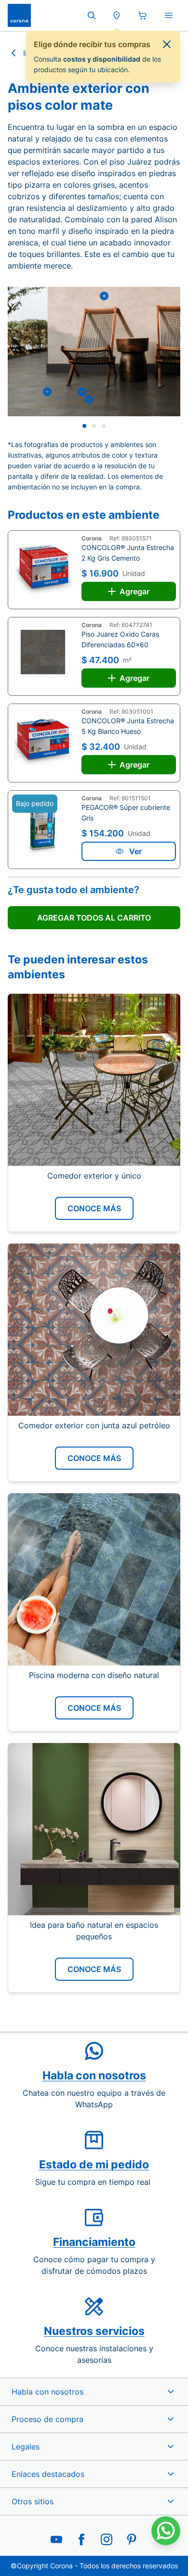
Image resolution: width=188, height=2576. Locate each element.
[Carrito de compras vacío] (143, 15)
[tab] (84, 426)
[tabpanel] (94, 352)
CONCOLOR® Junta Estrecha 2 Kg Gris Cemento (128, 553)
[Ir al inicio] (19, 15)
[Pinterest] (132, 2539)
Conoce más (94, 1208)
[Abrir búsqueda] (92, 15)
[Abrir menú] (169, 15)
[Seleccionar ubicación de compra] (117, 15)
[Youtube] (56, 2539)
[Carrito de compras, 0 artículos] (143, 15)
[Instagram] (107, 2539)
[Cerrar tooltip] (167, 44)
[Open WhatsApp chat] (166, 2531)
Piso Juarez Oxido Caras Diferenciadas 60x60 (120, 639)
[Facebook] (81, 2539)
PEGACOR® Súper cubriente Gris (126, 813)
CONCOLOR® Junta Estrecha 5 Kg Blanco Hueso (128, 726)
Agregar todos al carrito (94, 918)
